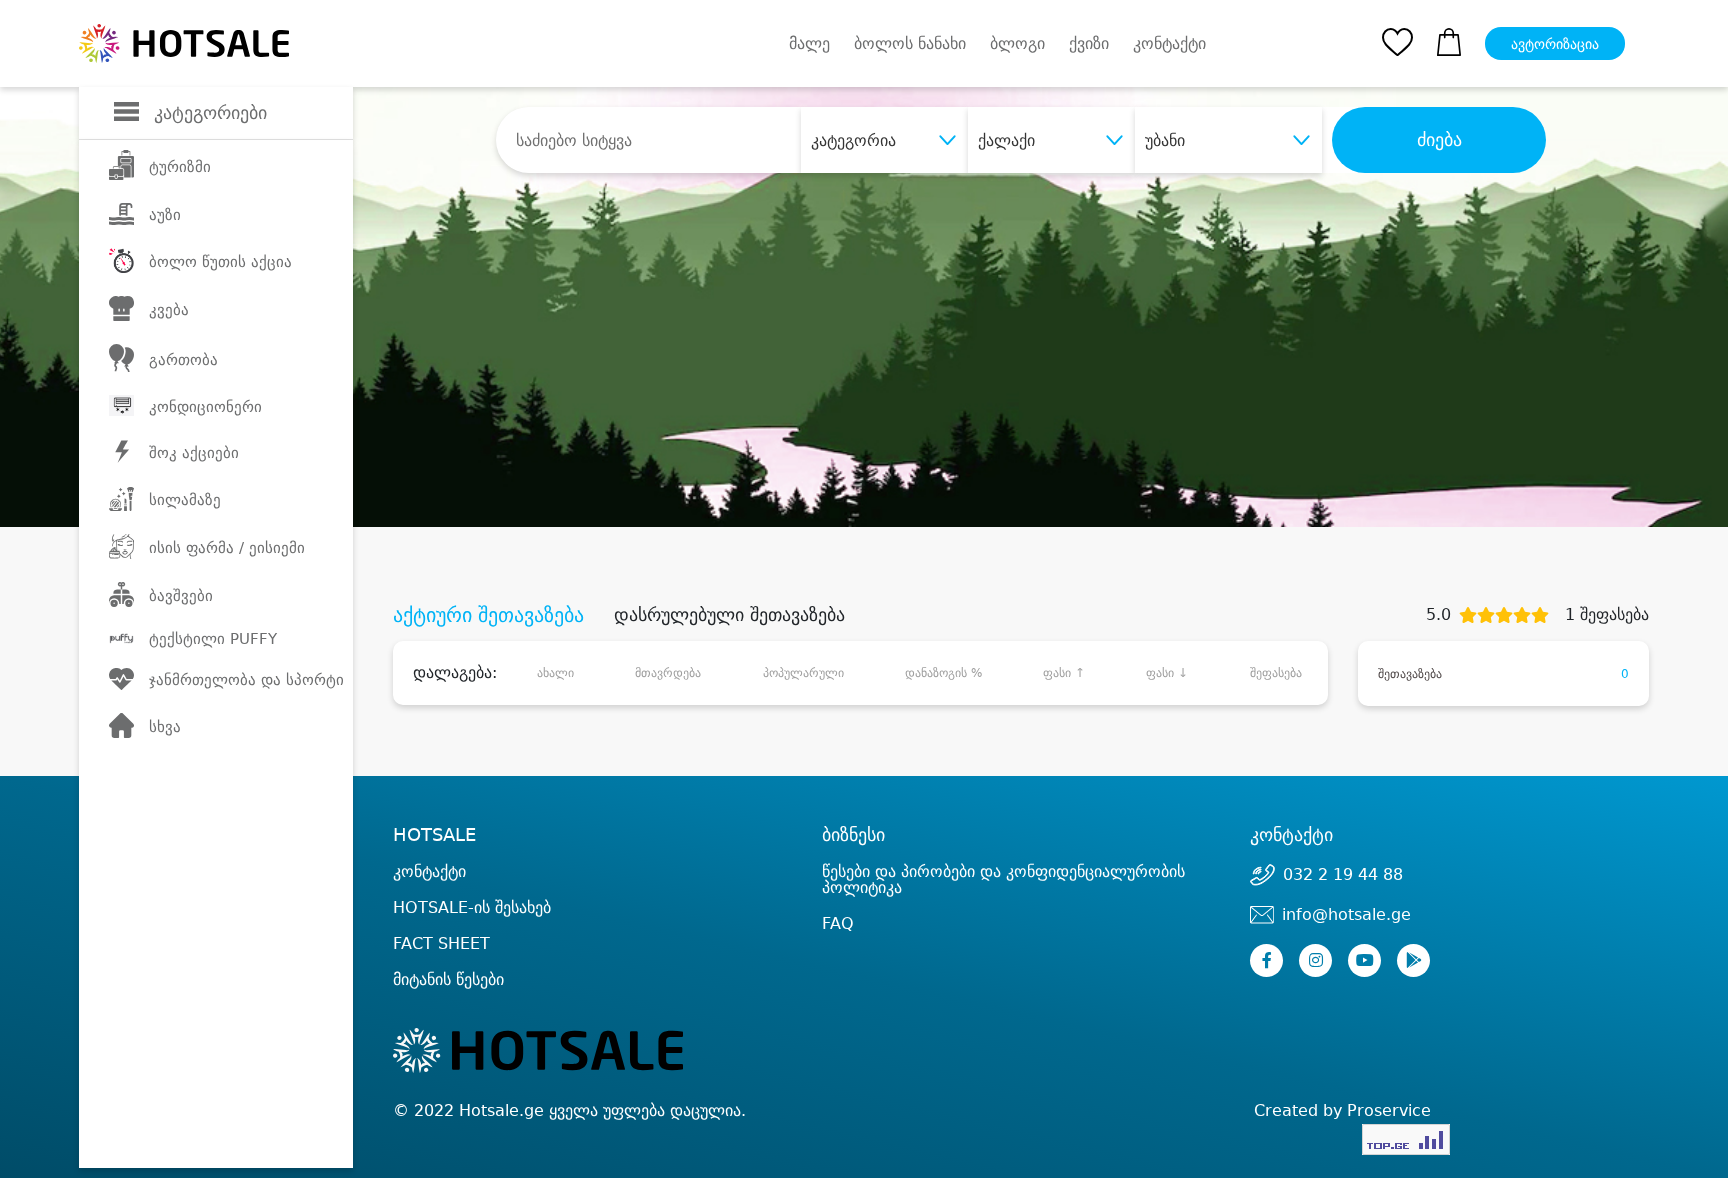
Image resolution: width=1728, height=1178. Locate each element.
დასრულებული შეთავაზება (729, 615)
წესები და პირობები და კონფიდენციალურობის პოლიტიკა (1003, 879)
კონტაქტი (1169, 44)
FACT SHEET (441, 943)
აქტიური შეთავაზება (488, 615)
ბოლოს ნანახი (910, 43)
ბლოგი (1017, 43)
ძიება (1439, 140)
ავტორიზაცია (1555, 44)
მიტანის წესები (448, 979)
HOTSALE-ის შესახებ (472, 907)
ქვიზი (1089, 43)
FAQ (838, 923)
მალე (809, 43)
